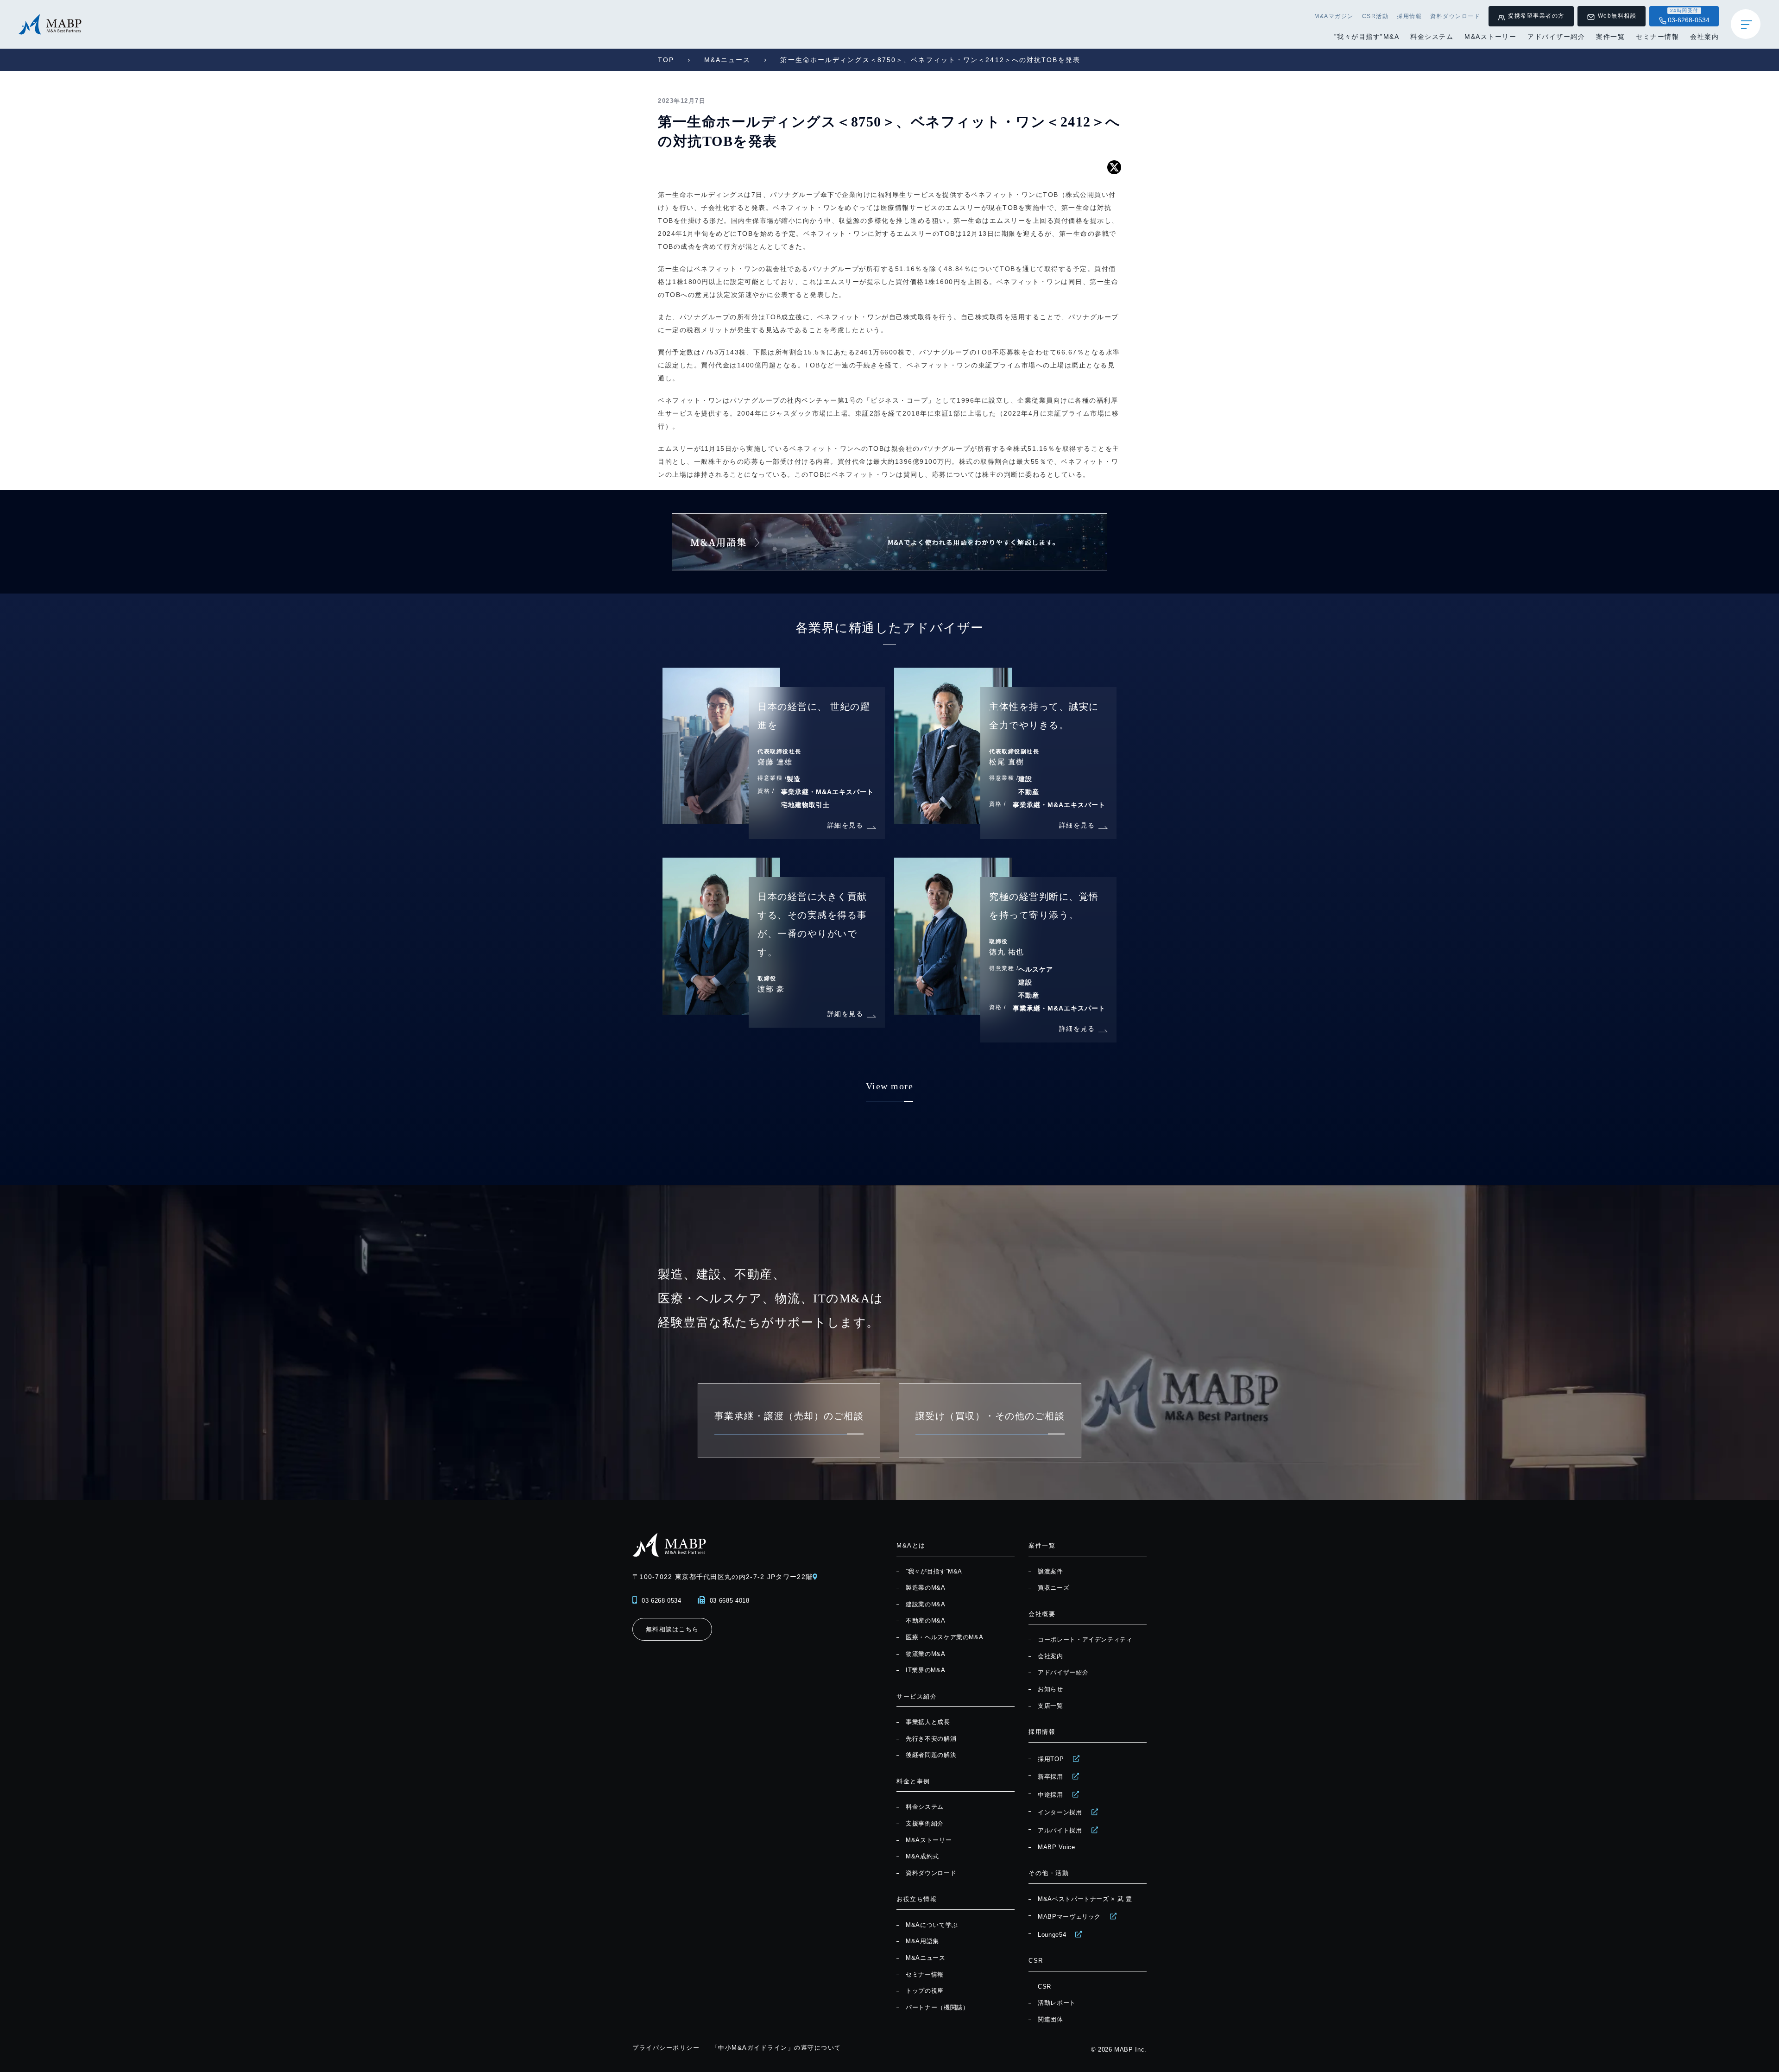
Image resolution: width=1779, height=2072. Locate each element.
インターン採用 (1060, 1812)
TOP (666, 60)
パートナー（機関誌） (937, 2007)
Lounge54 (1052, 1935)
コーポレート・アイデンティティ (1085, 1639)
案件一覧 (1610, 37)
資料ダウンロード (1455, 16)
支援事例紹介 (925, 1823)
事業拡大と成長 (928, 1722)
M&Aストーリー (1490, 37)
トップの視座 (925, 1991)
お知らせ (1050, 1689)
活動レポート (1057, 2003)
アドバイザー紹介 (1556, 37)
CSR (1044, 1987)
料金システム (1432, 37)
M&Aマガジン (1334, 16)
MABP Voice (1057, 1847)
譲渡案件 (1050, 1571)
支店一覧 (1050, 1706)
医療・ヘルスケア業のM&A (944, 1637)
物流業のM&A (926, 1654)
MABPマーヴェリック (1069, 1917)
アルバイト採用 (1060, 1830)
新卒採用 (1050, 1777)
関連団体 (1050, 2019)
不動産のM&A (926, 1620)
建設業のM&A (926, 1604)
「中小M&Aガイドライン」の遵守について (776, 2048)
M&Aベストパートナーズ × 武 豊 (1085, 1899)
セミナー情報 (1657, 37)
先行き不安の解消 (931, 1739)
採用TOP (1051, 1759)
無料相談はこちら (672, 1629)
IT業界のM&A (925, 1670)
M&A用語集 (922, 1941)
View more (890, 1086)
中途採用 (1050, 1795)
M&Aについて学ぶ (932, 1925)
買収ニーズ (1054, 1588)
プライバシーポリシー (666, 2048)
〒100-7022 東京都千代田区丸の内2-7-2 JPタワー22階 (722, 1577)
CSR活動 (1375, 16)
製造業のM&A (926, 1588)
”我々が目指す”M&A (1367, 37)
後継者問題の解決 (931, 1755)
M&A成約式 (922, 1856)
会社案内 (1704, 37)
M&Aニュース (728, 60)
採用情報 (1409, 16)
